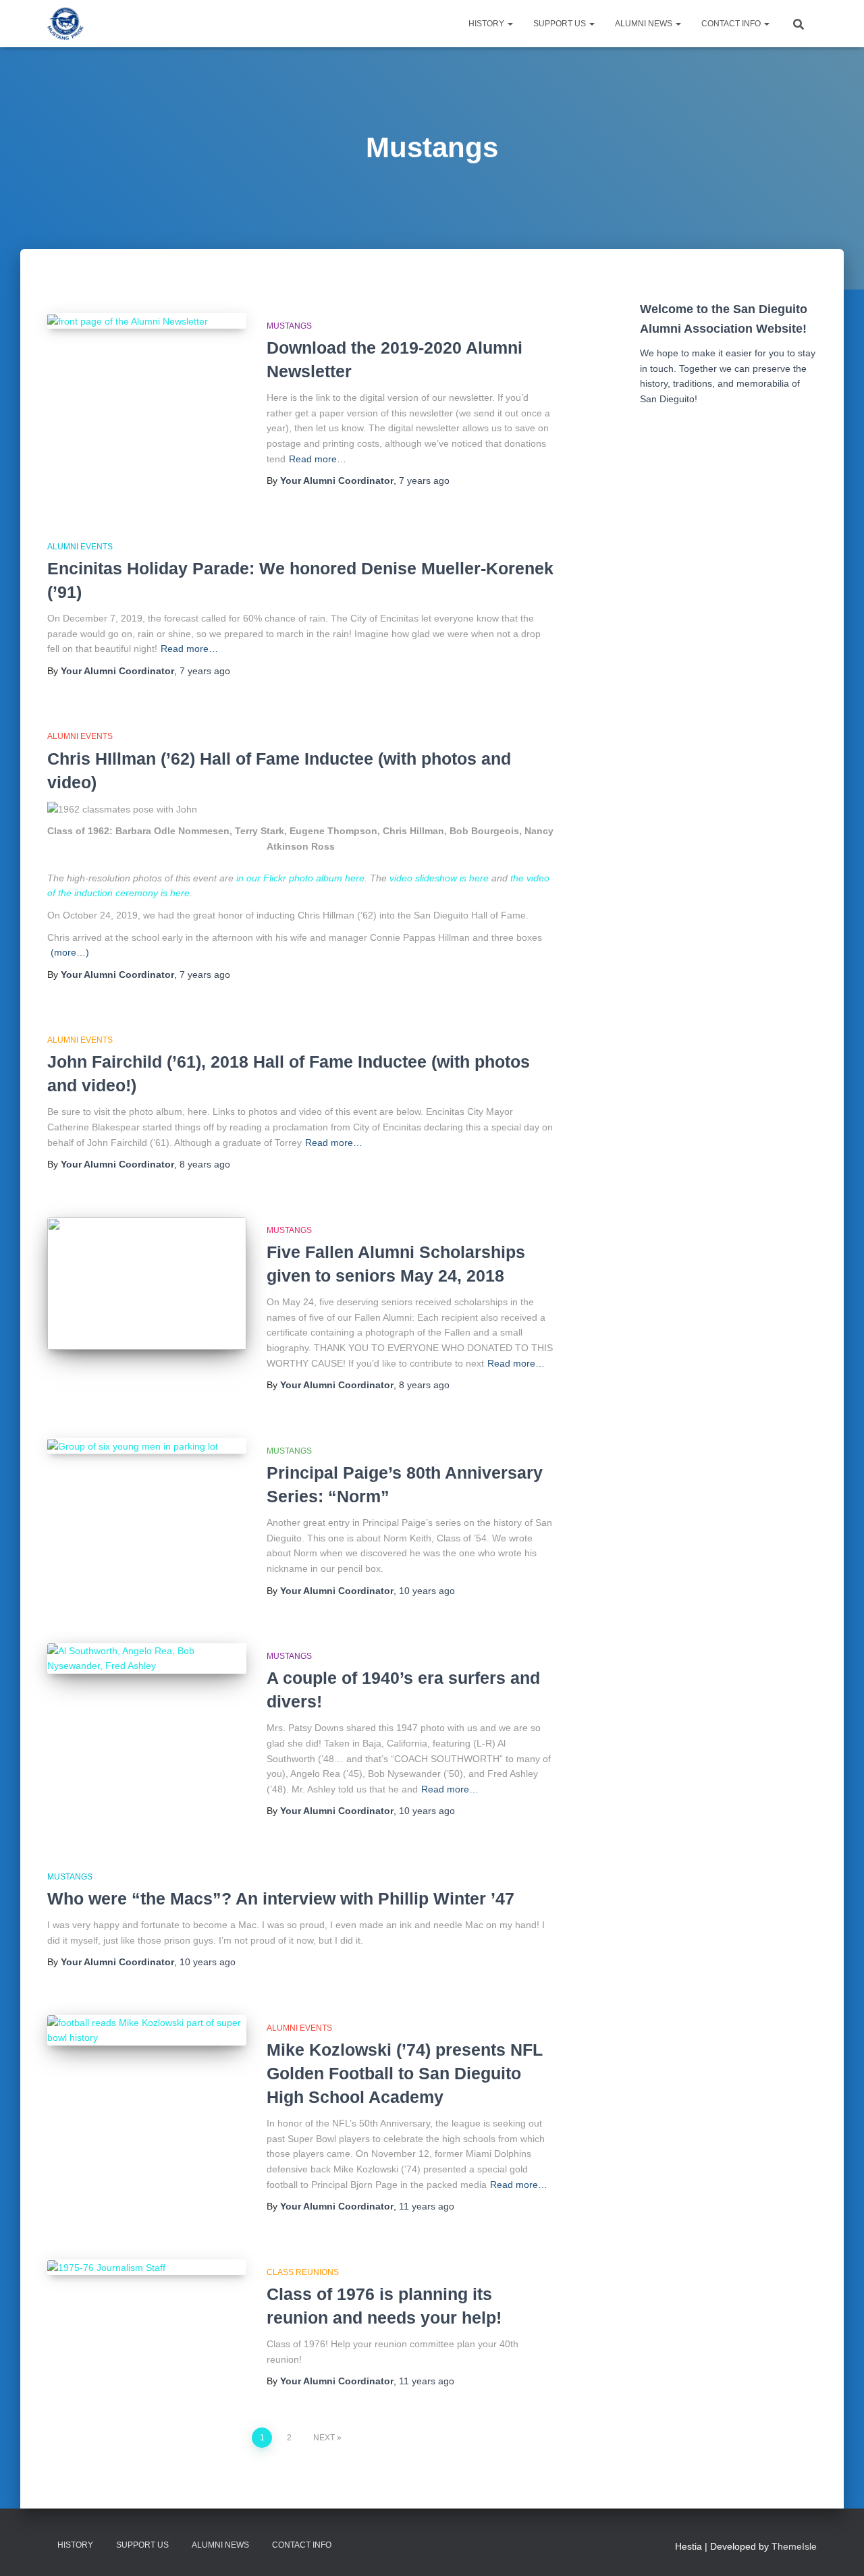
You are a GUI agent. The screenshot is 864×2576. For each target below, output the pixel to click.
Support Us (561, 24)
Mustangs (289, 326)
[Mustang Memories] (65, 24)
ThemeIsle (794, 2546)
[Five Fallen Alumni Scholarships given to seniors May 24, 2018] (147, 1284)
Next (324, 2438)
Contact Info (732, 24)
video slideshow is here (439, 878)
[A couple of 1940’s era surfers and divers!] (147, 1659)
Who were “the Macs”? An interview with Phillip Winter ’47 (281, 1898)
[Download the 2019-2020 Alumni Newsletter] (147, 321)
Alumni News (645, 24)
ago (424, 481)
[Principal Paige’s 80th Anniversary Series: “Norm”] (147, 1446)
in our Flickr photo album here (300, 878)
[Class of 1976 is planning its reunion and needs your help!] (147, 2268)
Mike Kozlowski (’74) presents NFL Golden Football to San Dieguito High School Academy (405, 2073)
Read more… (318, 459)
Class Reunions (303, 2272)
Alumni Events (80, 547)
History (487, 24)
